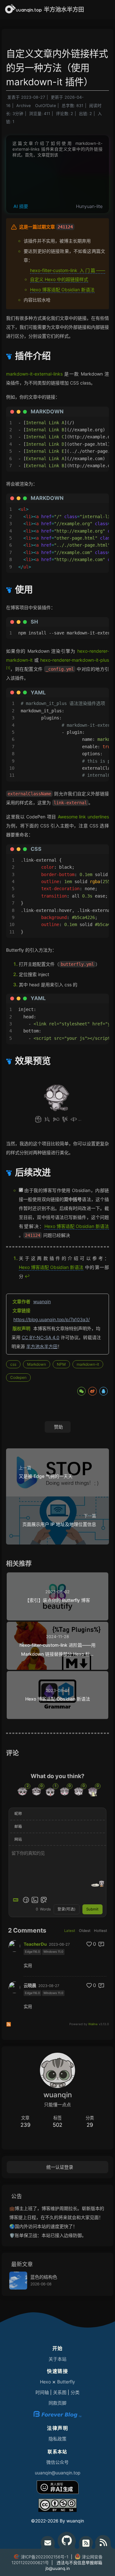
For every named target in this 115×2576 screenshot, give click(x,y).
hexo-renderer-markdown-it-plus (75, 660)
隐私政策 (57, 2439)
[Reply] (102, 1944)
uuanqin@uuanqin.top (58, 2473)
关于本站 (57, 2359)
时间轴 (42, 2392)
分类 (75, 2392)
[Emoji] (26, 1900)
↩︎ (27, 1276)
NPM (61, 1364)
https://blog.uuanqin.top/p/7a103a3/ (52, 1319)
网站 (18, 1839)
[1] (8, 668)
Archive (23, 106)
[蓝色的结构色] (18, 2281)
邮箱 (18, 1826)
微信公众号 (57, 2462)
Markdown (37, 1364)
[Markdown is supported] (17, 1900)
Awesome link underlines (83, 817)
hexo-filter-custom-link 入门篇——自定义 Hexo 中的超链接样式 (68, 274)
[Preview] (44, 1900)
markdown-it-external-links (34, 374)
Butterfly (66, 2382)
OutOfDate (46, 106)
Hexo (45, 2382)
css (13, 1364)
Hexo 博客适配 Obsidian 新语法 (62, 289)
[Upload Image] (35, 1900)
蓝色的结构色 (44, 2277)
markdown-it (88, 1364)
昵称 (18, 1814)
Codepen (18, 1377)
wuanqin (42, 1301)
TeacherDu (35, 1944)
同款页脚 (57, 2403)
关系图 (60, 2392)
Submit (92, 1909)
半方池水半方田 (42, 1346)
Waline (93, 2024)
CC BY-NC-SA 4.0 (41, 1337)
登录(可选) (66, 1909)
